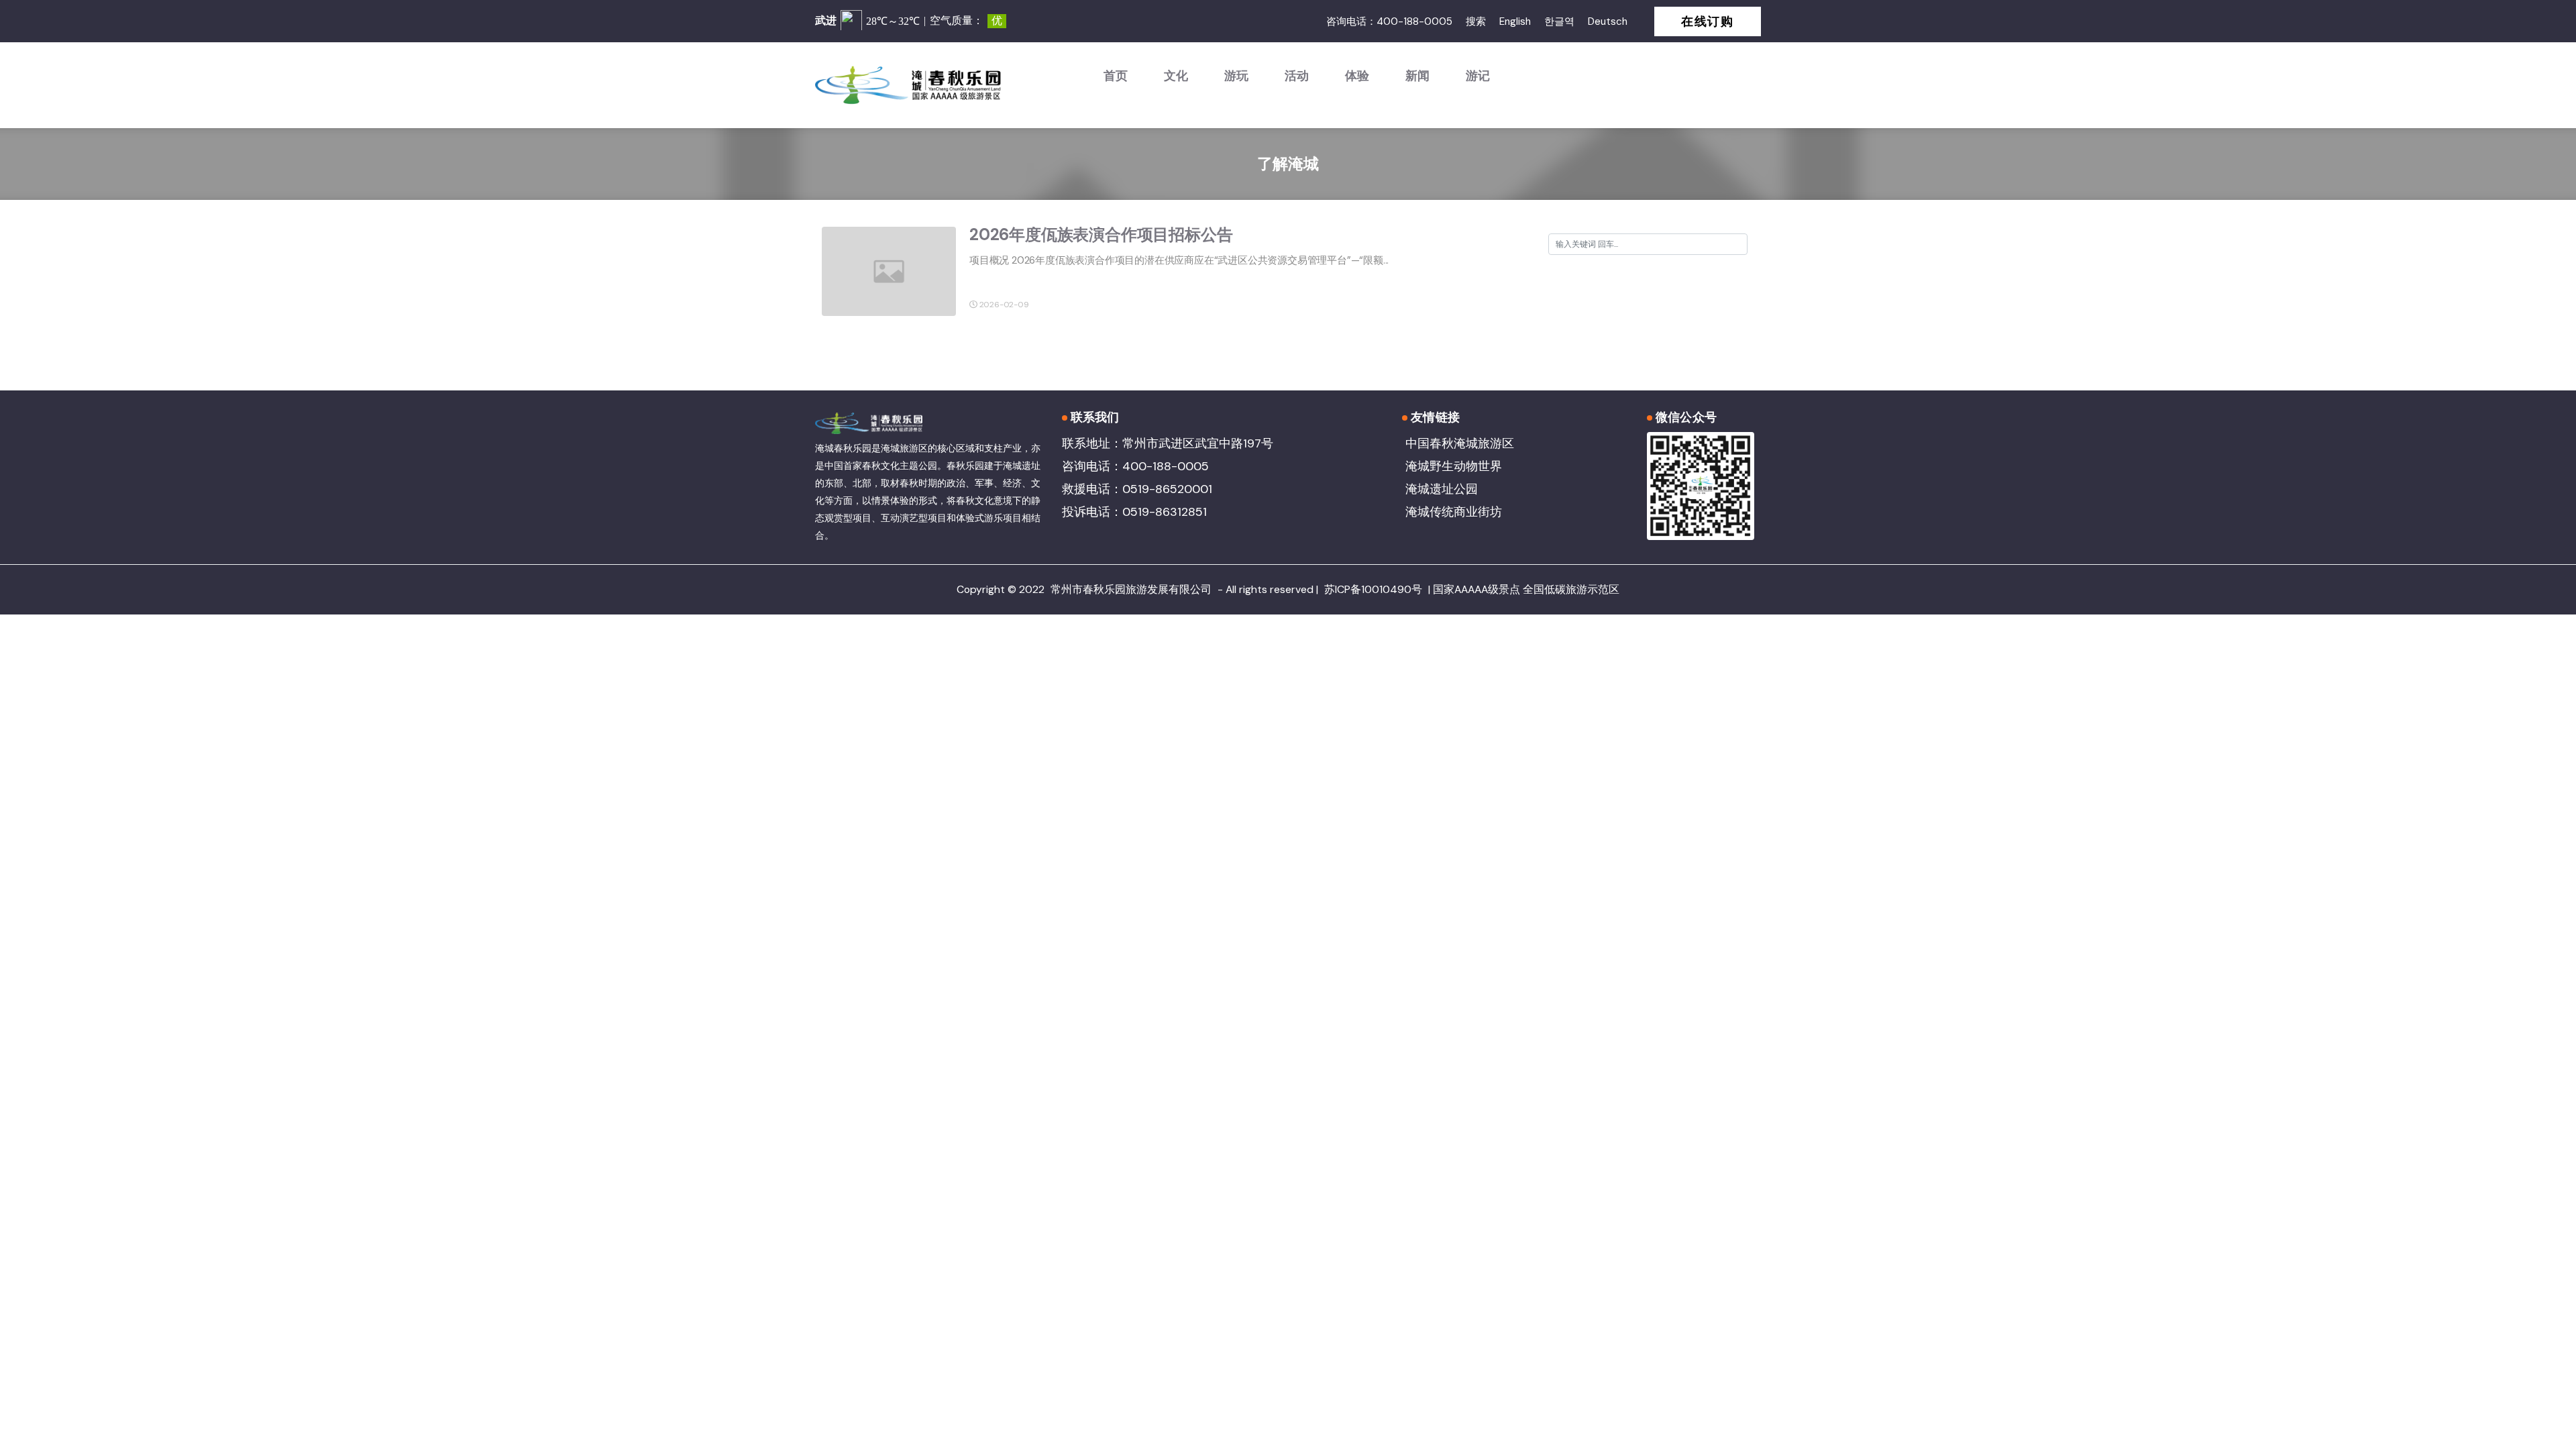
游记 (1478, 76)
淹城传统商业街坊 (1454, 512)
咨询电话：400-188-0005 (1389, 21)
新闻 (1417, 76)
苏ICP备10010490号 (1373, 589)
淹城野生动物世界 (1454, 466)
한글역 (1559, 21)
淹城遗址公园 (1442, 489)
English (1515, 21)
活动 (1297, 76)
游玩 (1236, 76)
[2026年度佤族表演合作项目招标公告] (889, 270)
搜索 (1476, 21)
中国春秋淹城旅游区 (1460, 443)
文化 (1176, 76)
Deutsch (1608, 21)
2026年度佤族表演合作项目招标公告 (1101, 234)
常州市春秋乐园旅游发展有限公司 (1131, 589)
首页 (1116, 76)
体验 (1357, 76)
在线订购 (1708, 21)
